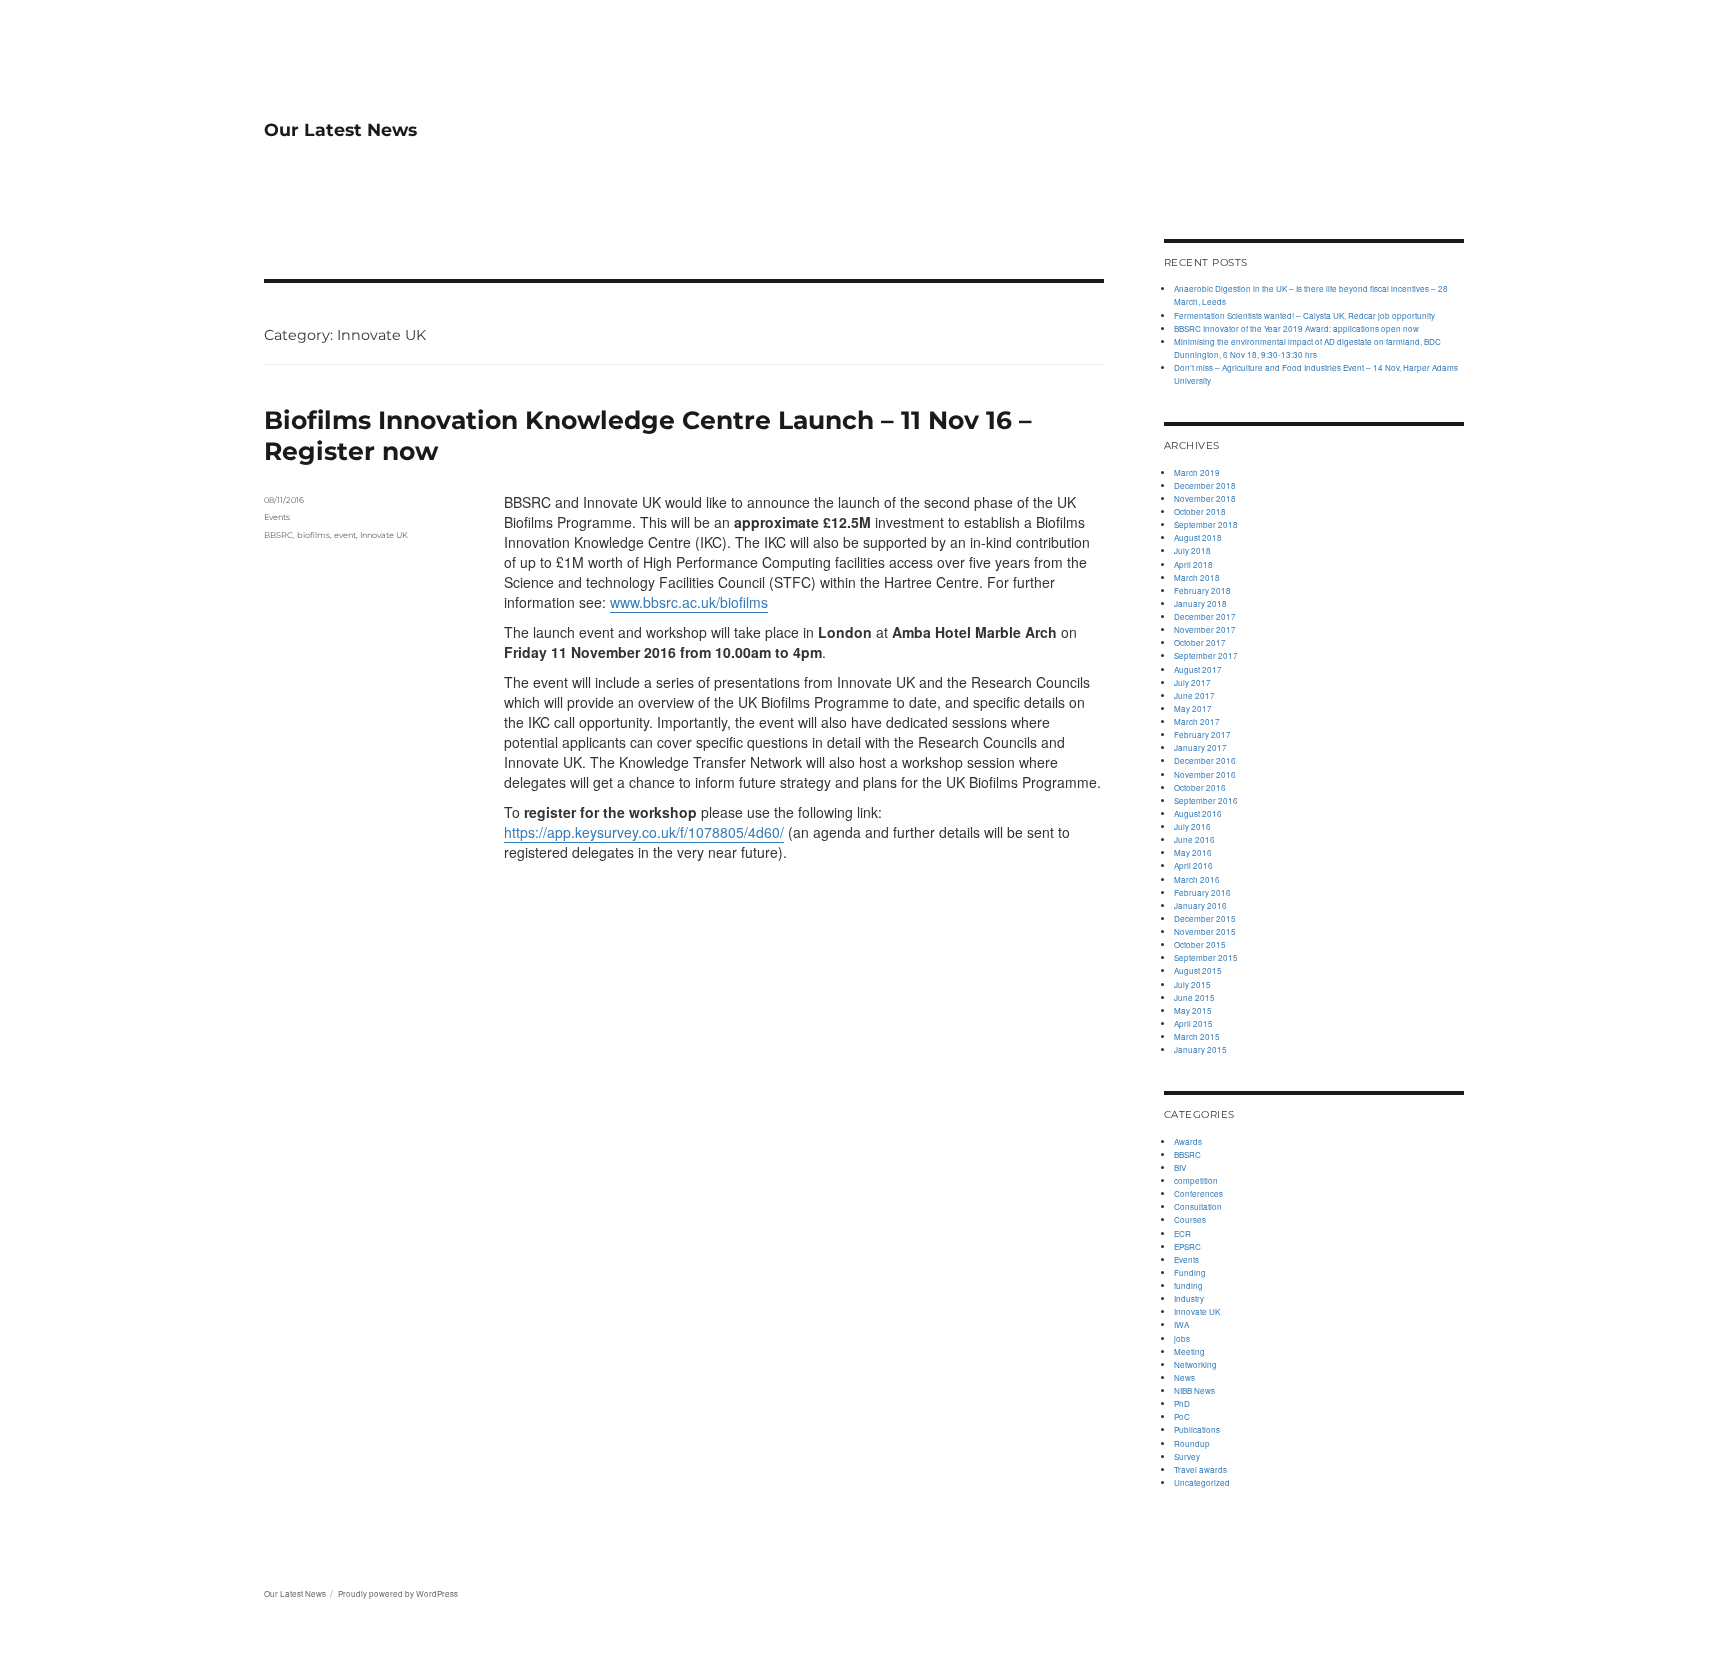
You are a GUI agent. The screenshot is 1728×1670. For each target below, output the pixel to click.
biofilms (313, 535)
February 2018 (1202, 590)
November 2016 (1205, 774)
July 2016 (1192, 826)
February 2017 (1202, 734)
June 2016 (1194, 839)
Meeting (1189, 1351)
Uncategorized (1202, 1482)
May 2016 (1193, 852)
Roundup (1192, 1443)
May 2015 (1193, 1010)
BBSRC (278, 535)
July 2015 (1192, 984)
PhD (1182, 1403)
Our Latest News (340, 129)
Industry (1189, 1298)
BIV (1180, 1167)
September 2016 (1206, 800)
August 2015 (1198, 970)
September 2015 (1206, 957)
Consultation (1198, 1206)
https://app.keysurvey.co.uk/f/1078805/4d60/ (644, 832)
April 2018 (1193, 564)
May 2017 (1193, 708)
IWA (1181, 1324)
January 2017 (1200, 747)
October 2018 (1200, 511)
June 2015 (1194, 997)
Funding (1190, 1272)
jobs (1182, 1338)
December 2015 (1205, 918)
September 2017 (1206, 655)
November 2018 (1205, 498)
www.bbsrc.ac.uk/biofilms (689, 602)
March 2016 (1197, 879)
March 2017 (1197, 721)
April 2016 (1193, 865)
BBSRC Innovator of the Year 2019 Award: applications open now (1296, 328)
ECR (1182, 1233)
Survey (1187, 1456)
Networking (1195, 1364)
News (1184, 1377)
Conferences (1198, 1193)
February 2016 (1202, 892)
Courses (1190, 1219)
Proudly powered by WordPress (398, 1593)
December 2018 (1205, 485)
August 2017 (1198, 669)
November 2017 (1205, 629)
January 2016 (1200, 905)
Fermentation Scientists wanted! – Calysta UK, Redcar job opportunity (1304, 315)
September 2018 (1206, 524)
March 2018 (1197, 577)
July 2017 (1192, 682)
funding (1188, 1285)
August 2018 (1198, 537)
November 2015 (1205, 931)
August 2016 (1198, 813)
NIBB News (1194, 1390)
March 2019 (1197, 472)
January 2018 (1200, 603)
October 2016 (1200, 787)
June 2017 (1194, 695)
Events (277, 517)
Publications (1197, 1429)
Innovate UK (384, 535)
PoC (1182, 1416)
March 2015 (1197, 1036)
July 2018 (1192, 550)
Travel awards (1200, 1469)
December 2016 (1205, 760)
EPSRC (1187, 1246)
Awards (1188, 1141)
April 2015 (1193, 1023)
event (345, 535)
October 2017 (1200, 642)
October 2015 (1200, 944)
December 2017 (1205, 616)
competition (1196, 1180)
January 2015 (1200, 1049)
